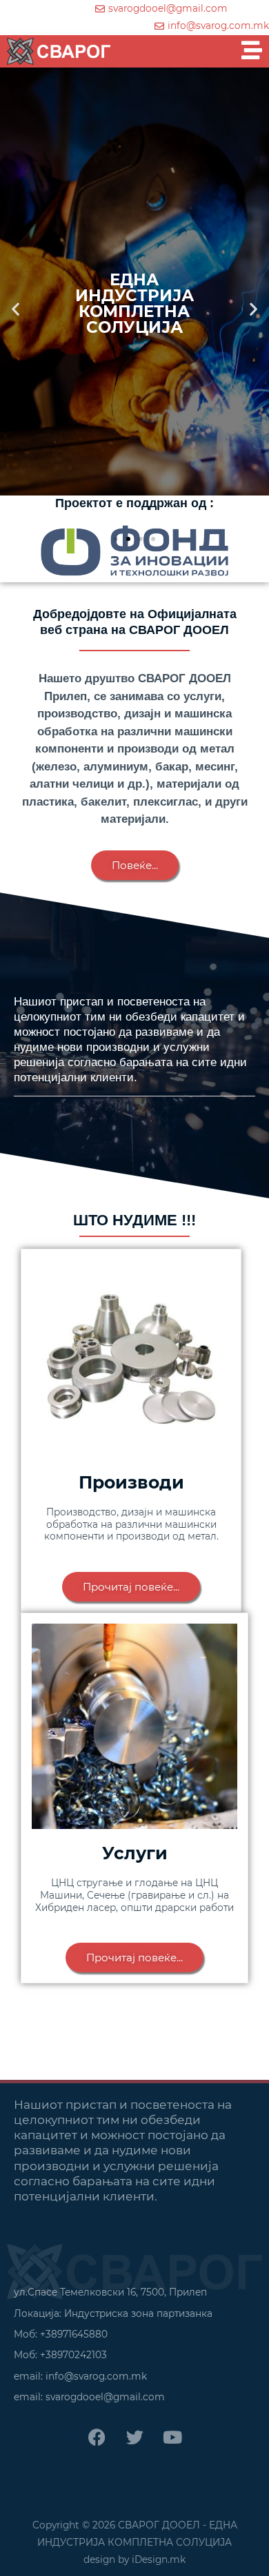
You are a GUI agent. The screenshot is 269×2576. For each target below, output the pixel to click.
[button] (16, 309)
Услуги (135, 1853)
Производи (131, 1482)
